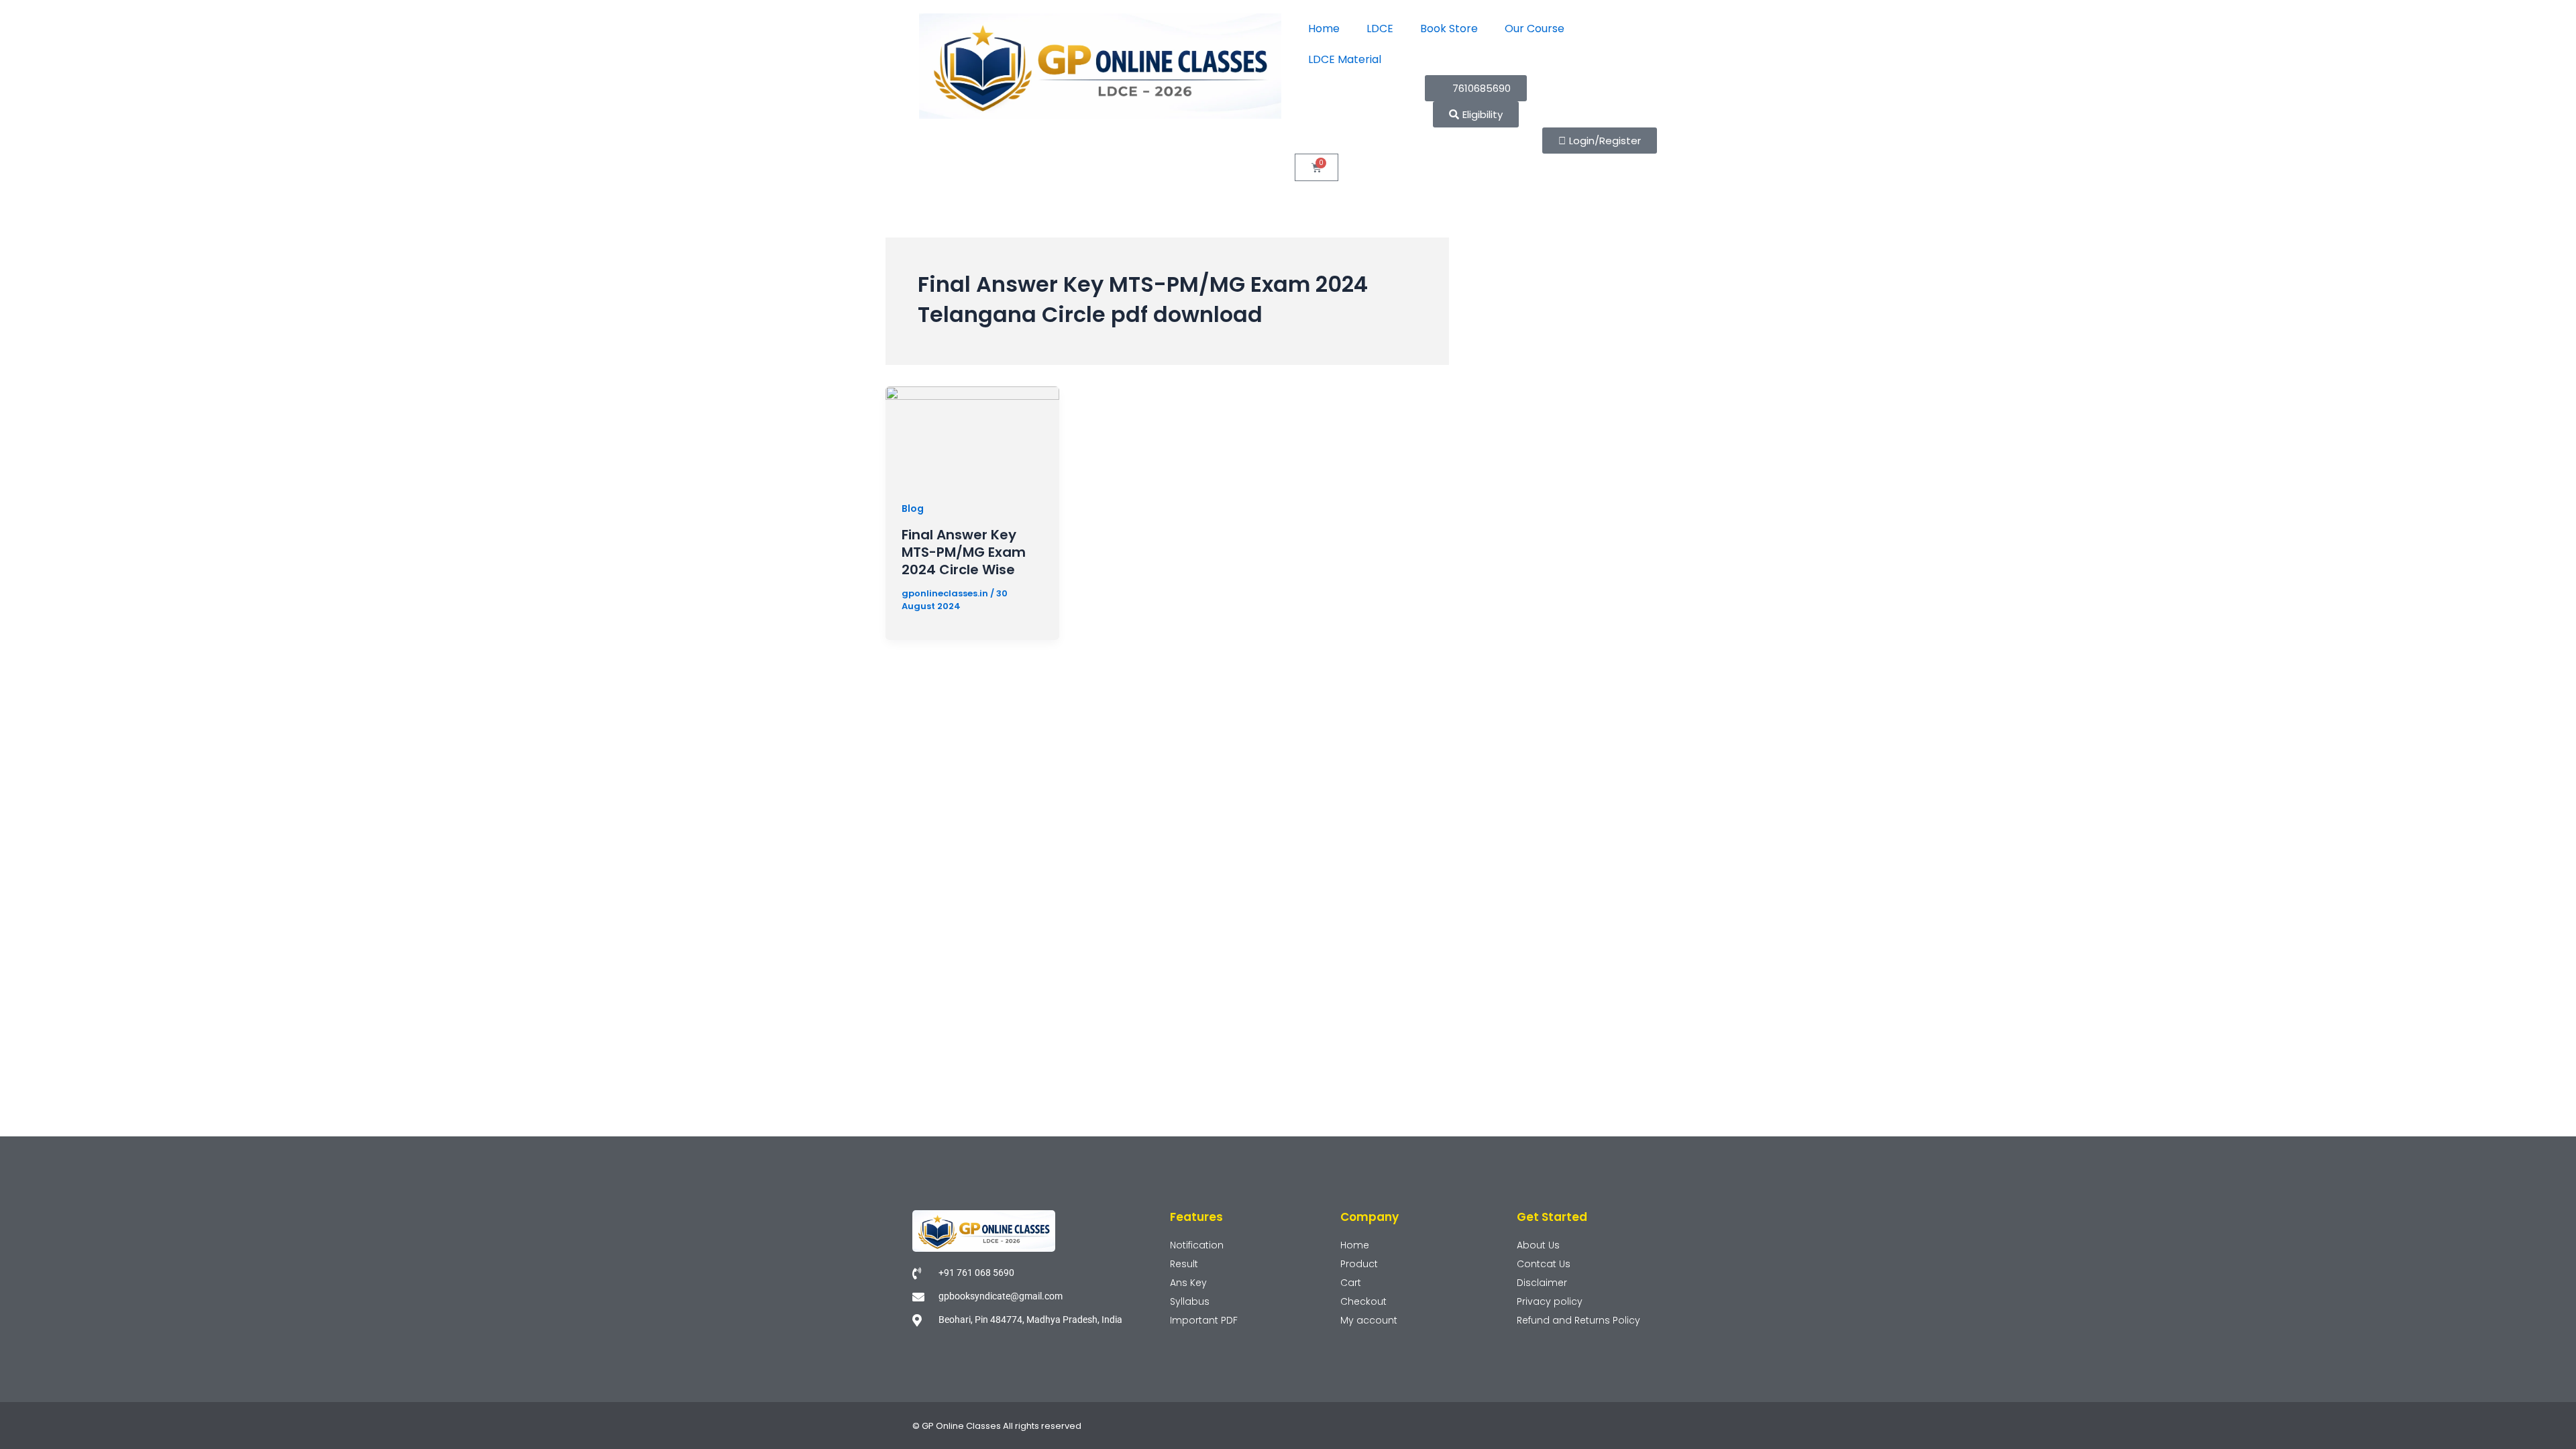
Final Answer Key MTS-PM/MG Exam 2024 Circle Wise (964, 552)
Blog (913, 508)
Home (1324, 29)
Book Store (1449, 29)
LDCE (1380, 29)
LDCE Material (1345, 59)
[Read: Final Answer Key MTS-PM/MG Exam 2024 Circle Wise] (972, 434)
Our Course (1535, 29)
